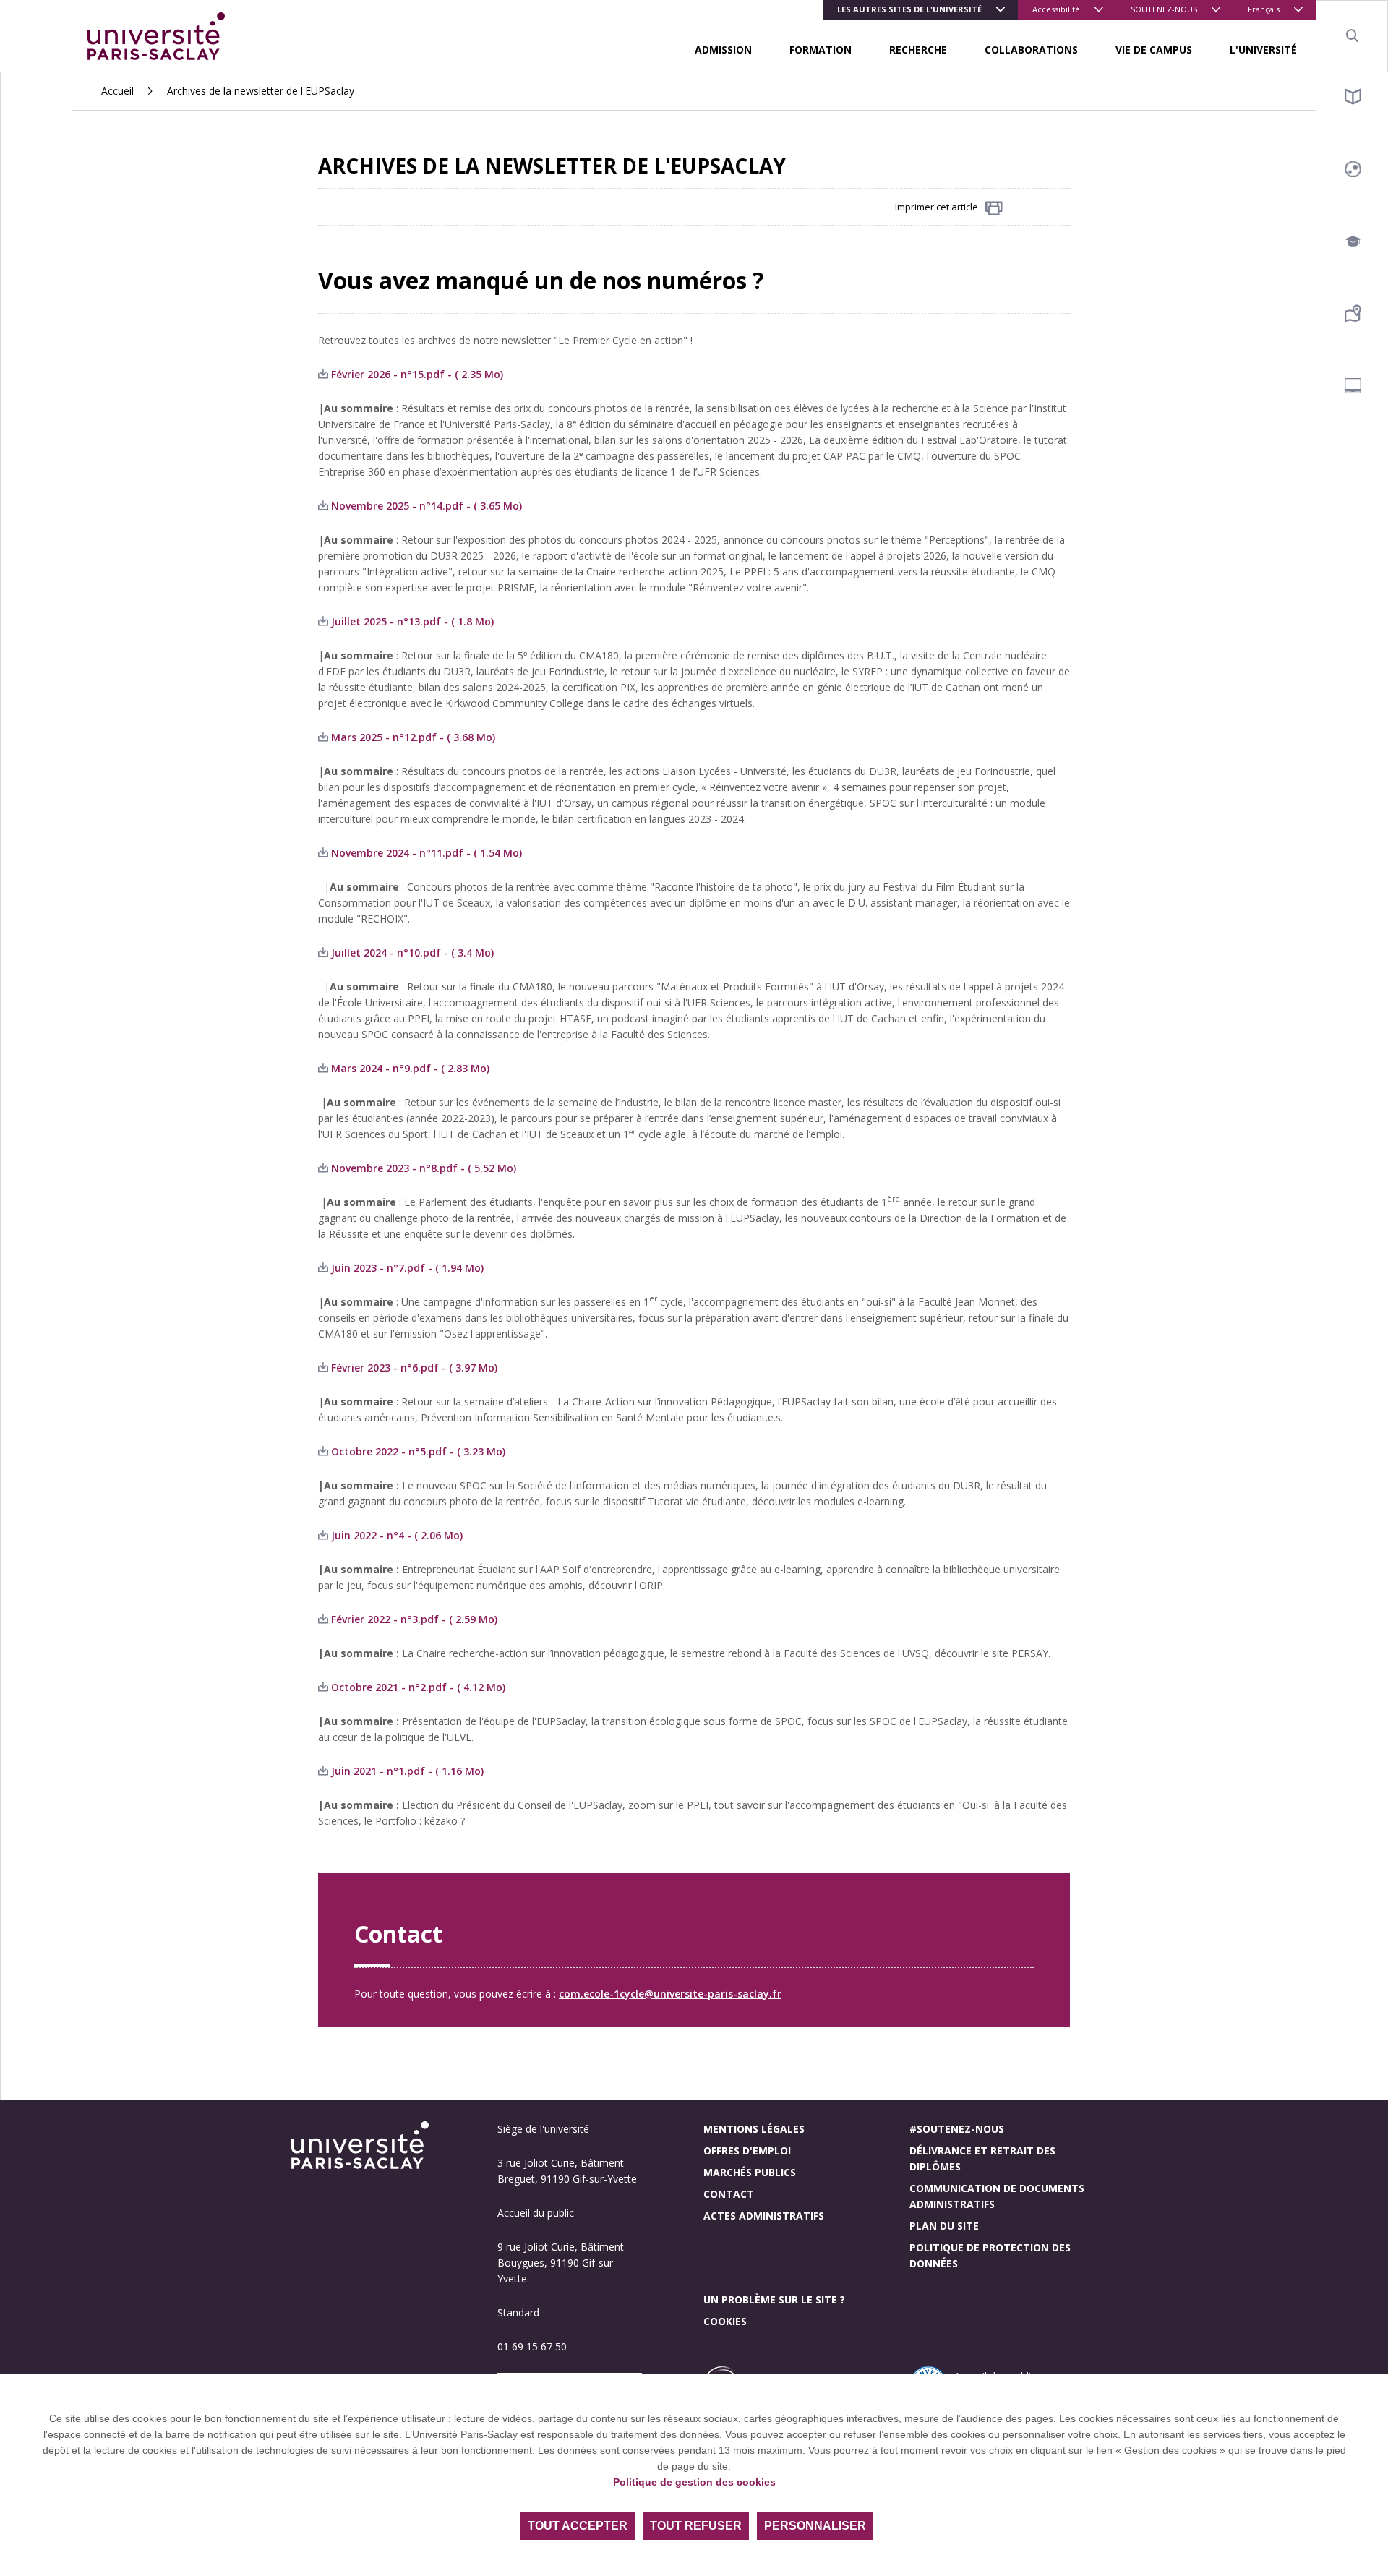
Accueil (117, 91)
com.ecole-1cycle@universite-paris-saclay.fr (670, 1994)
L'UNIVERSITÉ (1263, 50)
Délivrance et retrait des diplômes (982, 2158)
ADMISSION (723, 50)
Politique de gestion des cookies (694, 2482)
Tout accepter (578, 2526)
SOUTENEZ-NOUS (1164, 9)
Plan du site (944, 2226)
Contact (729, 2194)
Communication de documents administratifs (997, 2196)
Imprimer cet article (937, 207)
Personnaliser (815, 2526)
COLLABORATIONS (1031, 50)
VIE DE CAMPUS (1154, 50)
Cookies (725, 2321)
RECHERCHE (918, 50)
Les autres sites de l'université (909, 9)
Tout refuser (696, 2526)
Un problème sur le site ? (774, 2299)
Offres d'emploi (747, 2151)
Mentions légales (754, 2129)
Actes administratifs (764, 2216)
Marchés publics (750, 2172)
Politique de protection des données (990, 2255)
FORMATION (821, 50)
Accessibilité (1056, 9)
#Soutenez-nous (957, 2129)
